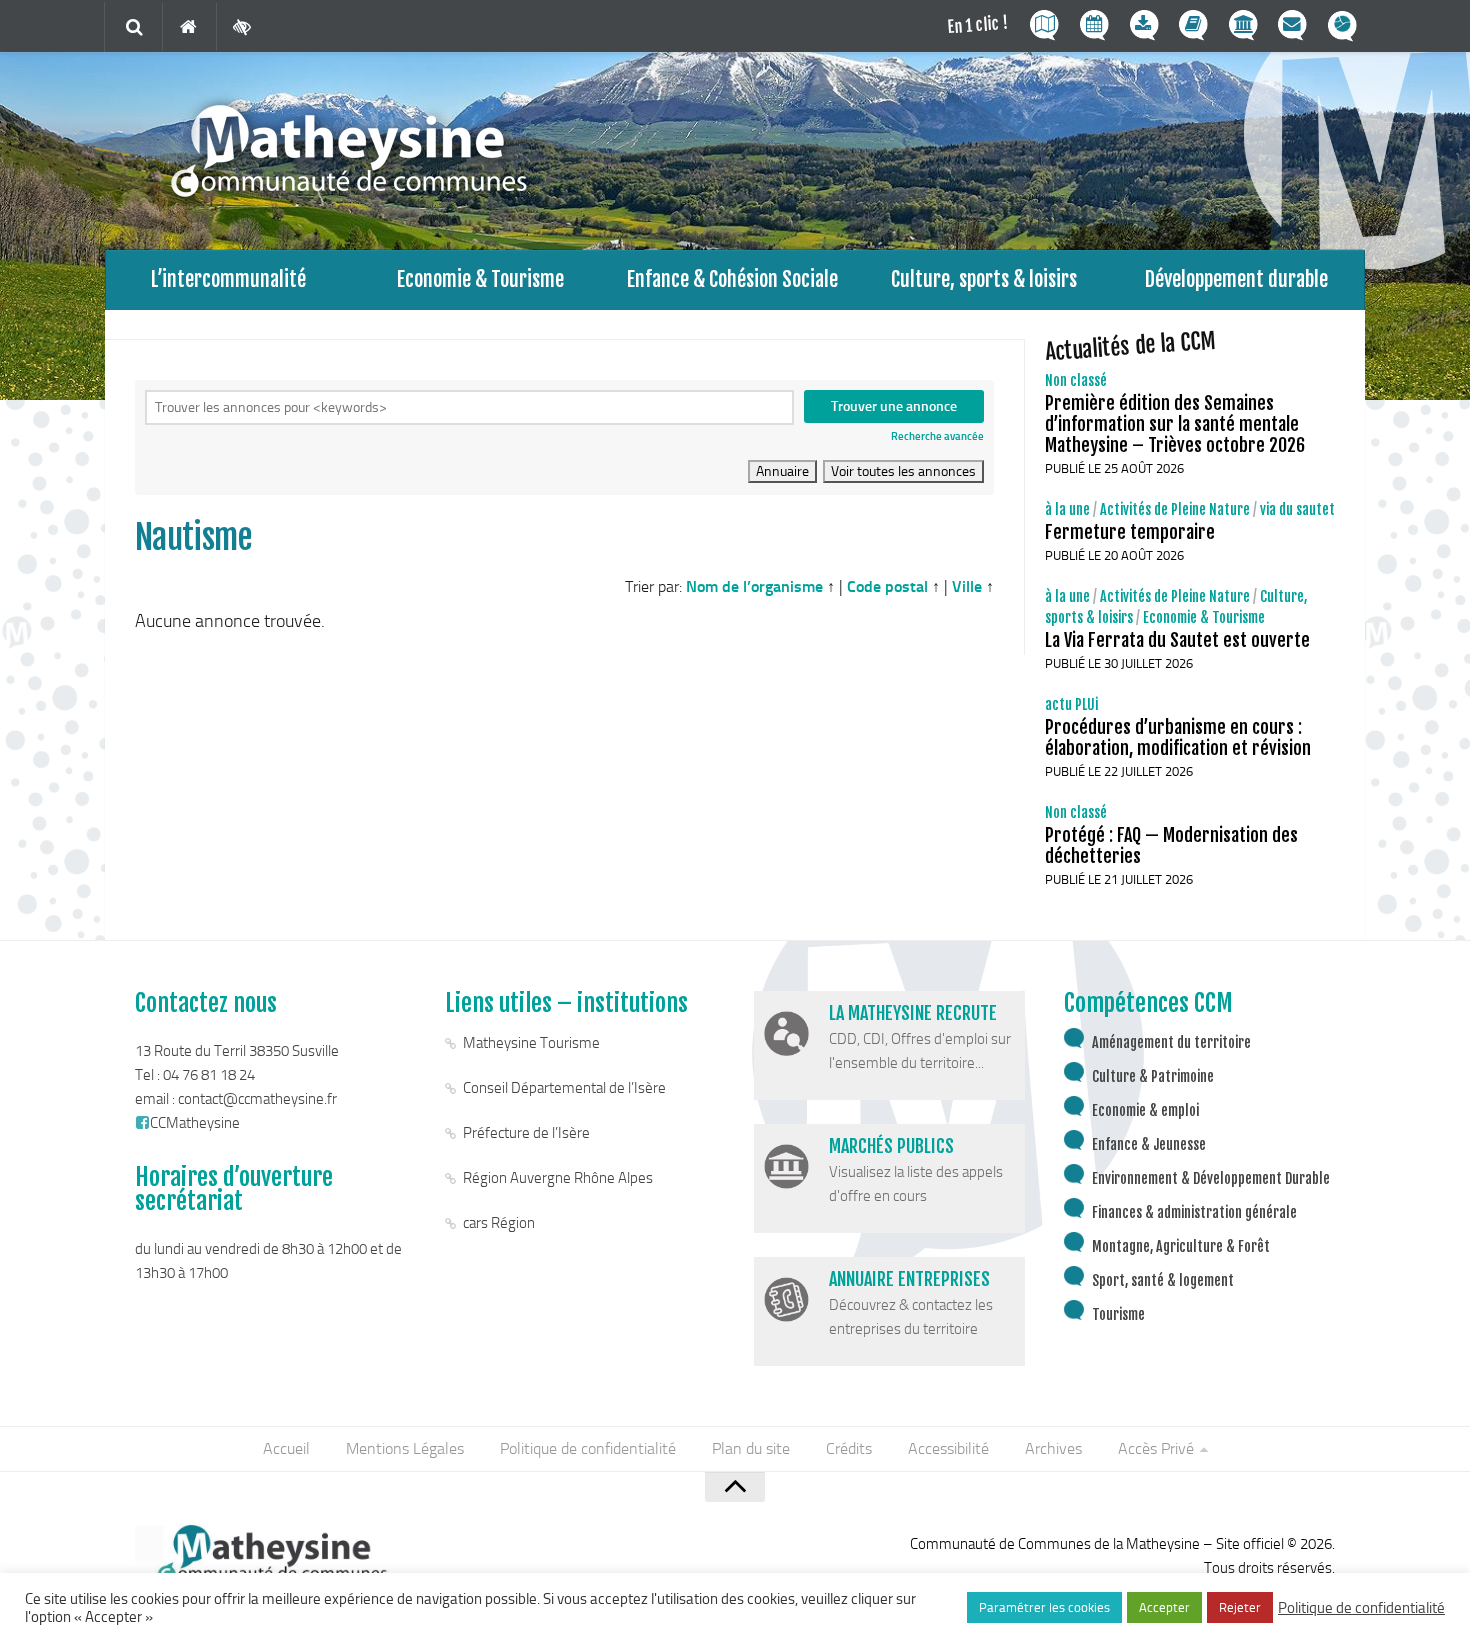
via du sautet (1297, 509)
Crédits (849, 1448)
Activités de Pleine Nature (1175, 509)
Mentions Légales (405, 1448)
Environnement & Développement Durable (1211, 1178)
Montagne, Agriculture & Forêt (1181, 1246)
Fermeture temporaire (1130, 532)
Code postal (887, 586)
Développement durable (1236, 279)
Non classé (1076, 380)
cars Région (499, 1223)
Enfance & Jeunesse (1149, 1144)
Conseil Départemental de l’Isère (564, 1088)
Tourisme (1118, 1314)
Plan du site (751, 1448)
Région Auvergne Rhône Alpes (558, 1178)
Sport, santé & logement (1163, 1280)
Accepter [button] (1164, 1607)
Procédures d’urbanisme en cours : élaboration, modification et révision (1178, 737)
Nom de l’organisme (754, 586)
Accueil (286, 1448)
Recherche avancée (937, 436)
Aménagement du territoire (1171, 1042)
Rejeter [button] (1240, 1607)
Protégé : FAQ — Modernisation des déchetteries (1171, 845)
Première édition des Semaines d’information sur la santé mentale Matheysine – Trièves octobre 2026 (1175, 424)
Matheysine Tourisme (531, 1043)
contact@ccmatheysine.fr (257, 1099)
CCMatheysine (195, 1123)
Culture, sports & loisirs (984, 279)
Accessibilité (948, 1448)
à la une (1067, 509)
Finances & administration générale (1194, 1212)
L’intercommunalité (228, 279)
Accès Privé (1156, 1448)
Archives (1053, 1448)
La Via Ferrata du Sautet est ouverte (1177, 640)
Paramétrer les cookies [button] (1044, 1607)
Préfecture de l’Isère (526, 1133)
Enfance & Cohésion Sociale (732, 279)
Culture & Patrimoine (1153, 1076)
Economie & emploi (1145, 1110)
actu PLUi (1071, 704)
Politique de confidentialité (588, 1448)
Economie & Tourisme (480, 279)
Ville (967, 586)
